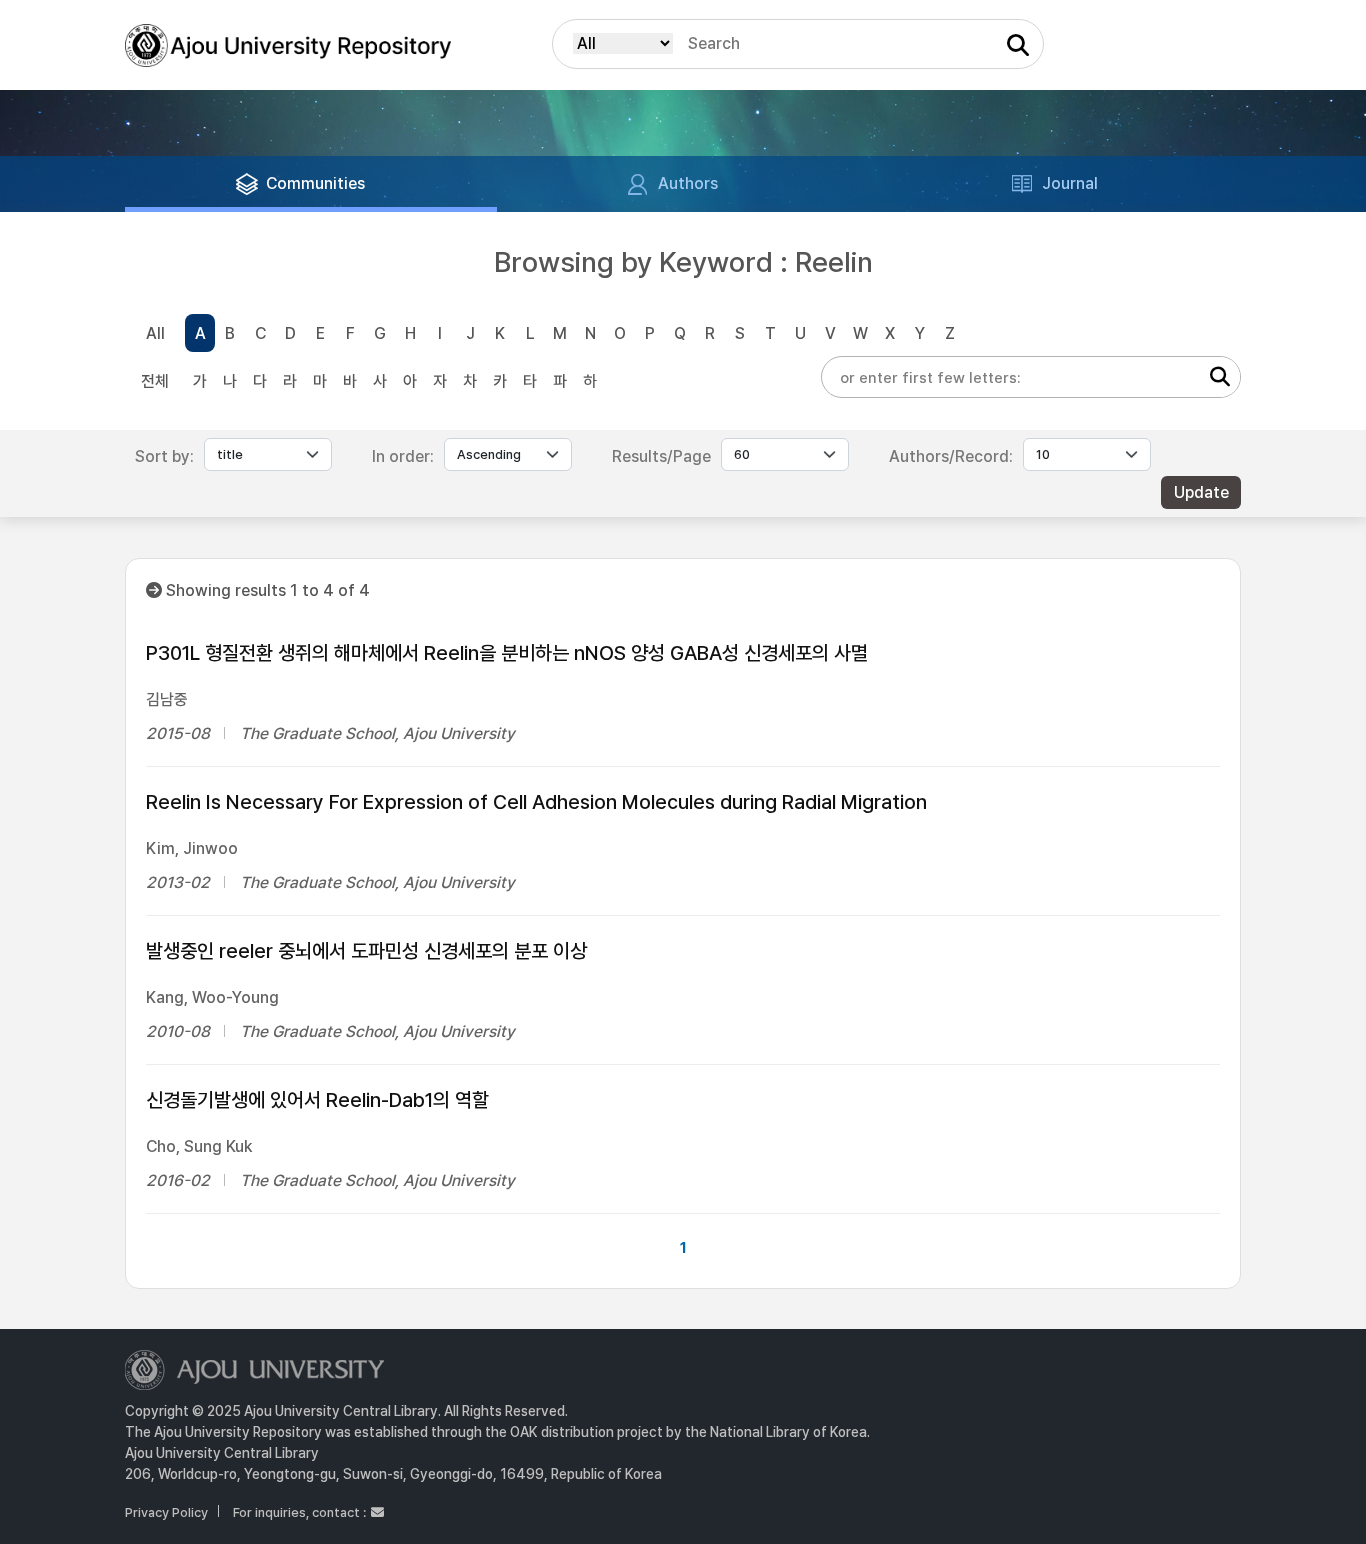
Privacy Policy (166, 1512)
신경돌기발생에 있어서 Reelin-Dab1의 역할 (317, 1100)
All (155, 333)
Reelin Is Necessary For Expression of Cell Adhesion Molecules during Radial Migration (536, 802)
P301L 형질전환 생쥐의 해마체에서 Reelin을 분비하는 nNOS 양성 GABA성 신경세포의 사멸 (507, 653)
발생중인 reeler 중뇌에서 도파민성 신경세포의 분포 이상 (366, 951)
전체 (155, 381)
